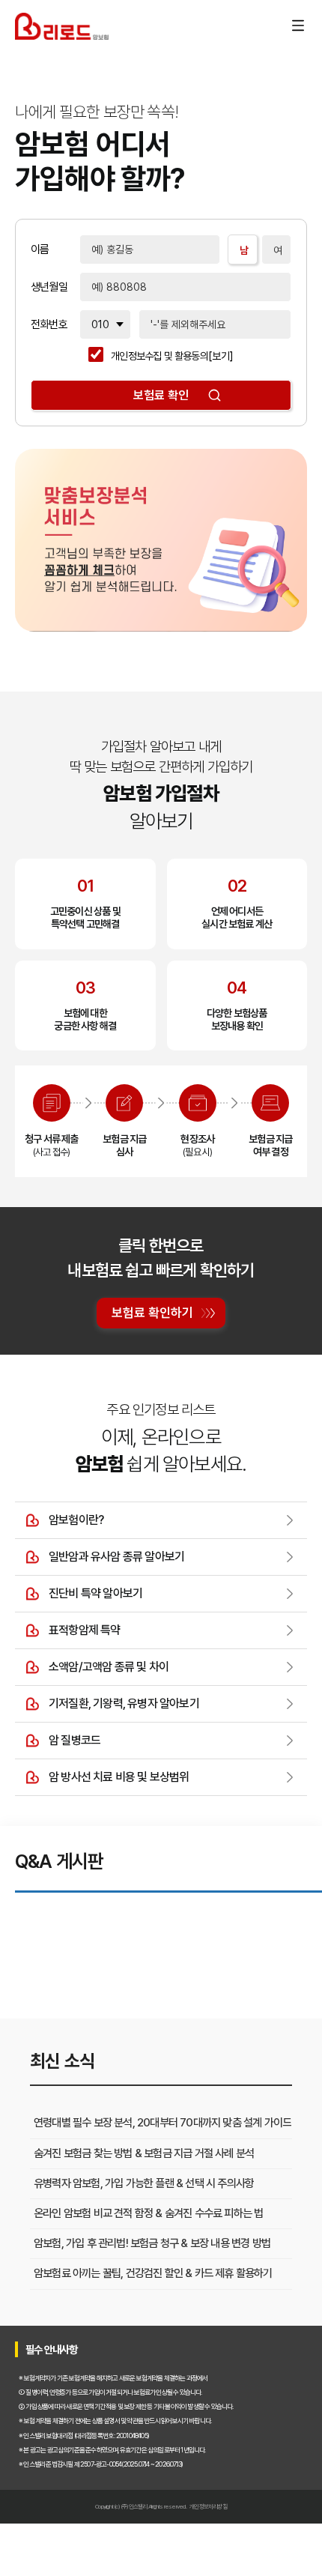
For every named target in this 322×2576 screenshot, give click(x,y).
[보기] (221, 356)
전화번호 (49, 325)
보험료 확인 (161, 395)
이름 (40, 250)
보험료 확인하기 (152, 1313)
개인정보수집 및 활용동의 (160, 356)
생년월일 (49, 287)
